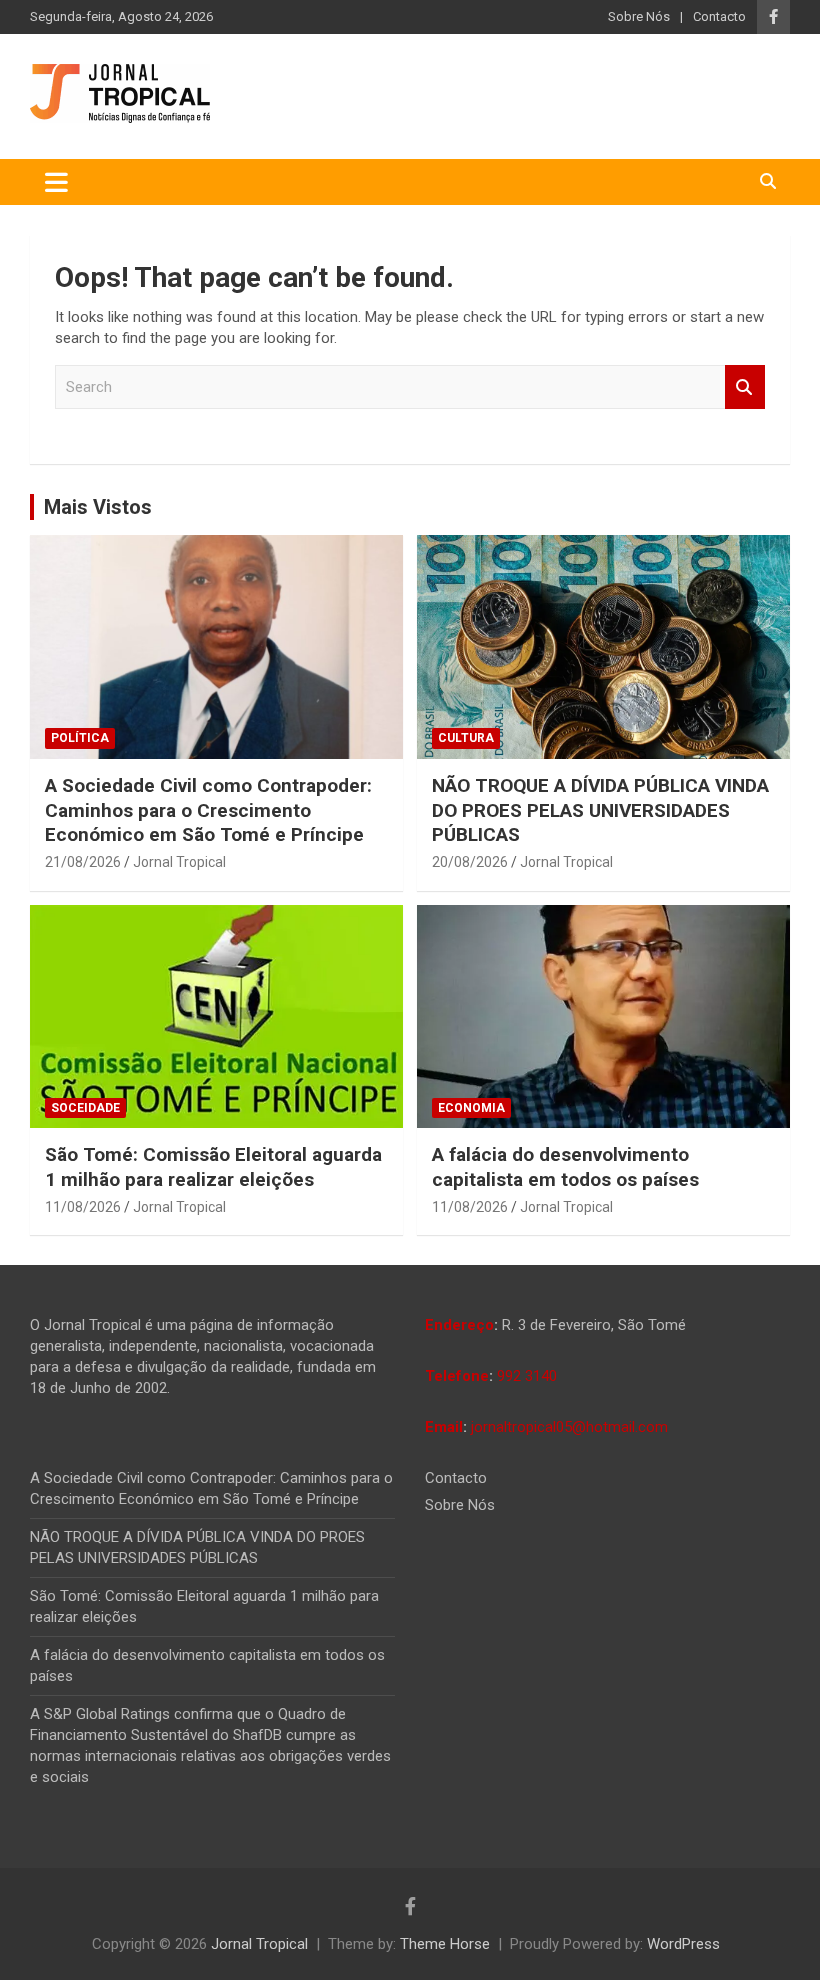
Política (80, 738)
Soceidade (85, 1108)
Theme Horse (445, 1944)
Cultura (466, 738)
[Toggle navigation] (56, 182)
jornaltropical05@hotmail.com (569, 1427)
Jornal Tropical (179, 862)
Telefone (457, 1376)
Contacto (719, 16)
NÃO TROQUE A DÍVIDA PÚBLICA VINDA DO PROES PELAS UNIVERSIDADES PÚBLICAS (600, 810)
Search (745, 387)
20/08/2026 (470, 862)
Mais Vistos (98, 507)
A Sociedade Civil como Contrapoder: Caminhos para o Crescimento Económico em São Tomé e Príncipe (208, 810)
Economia (471, 1108)
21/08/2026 (83, 862)
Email (444, 1427)
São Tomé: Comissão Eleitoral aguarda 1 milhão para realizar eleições (213, 1167)
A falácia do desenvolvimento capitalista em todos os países (565, 1167)
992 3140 (527, 1376)
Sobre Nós (639, 16)
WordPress (683, 1944)
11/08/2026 (83, 1207)
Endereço (459, 1325)
